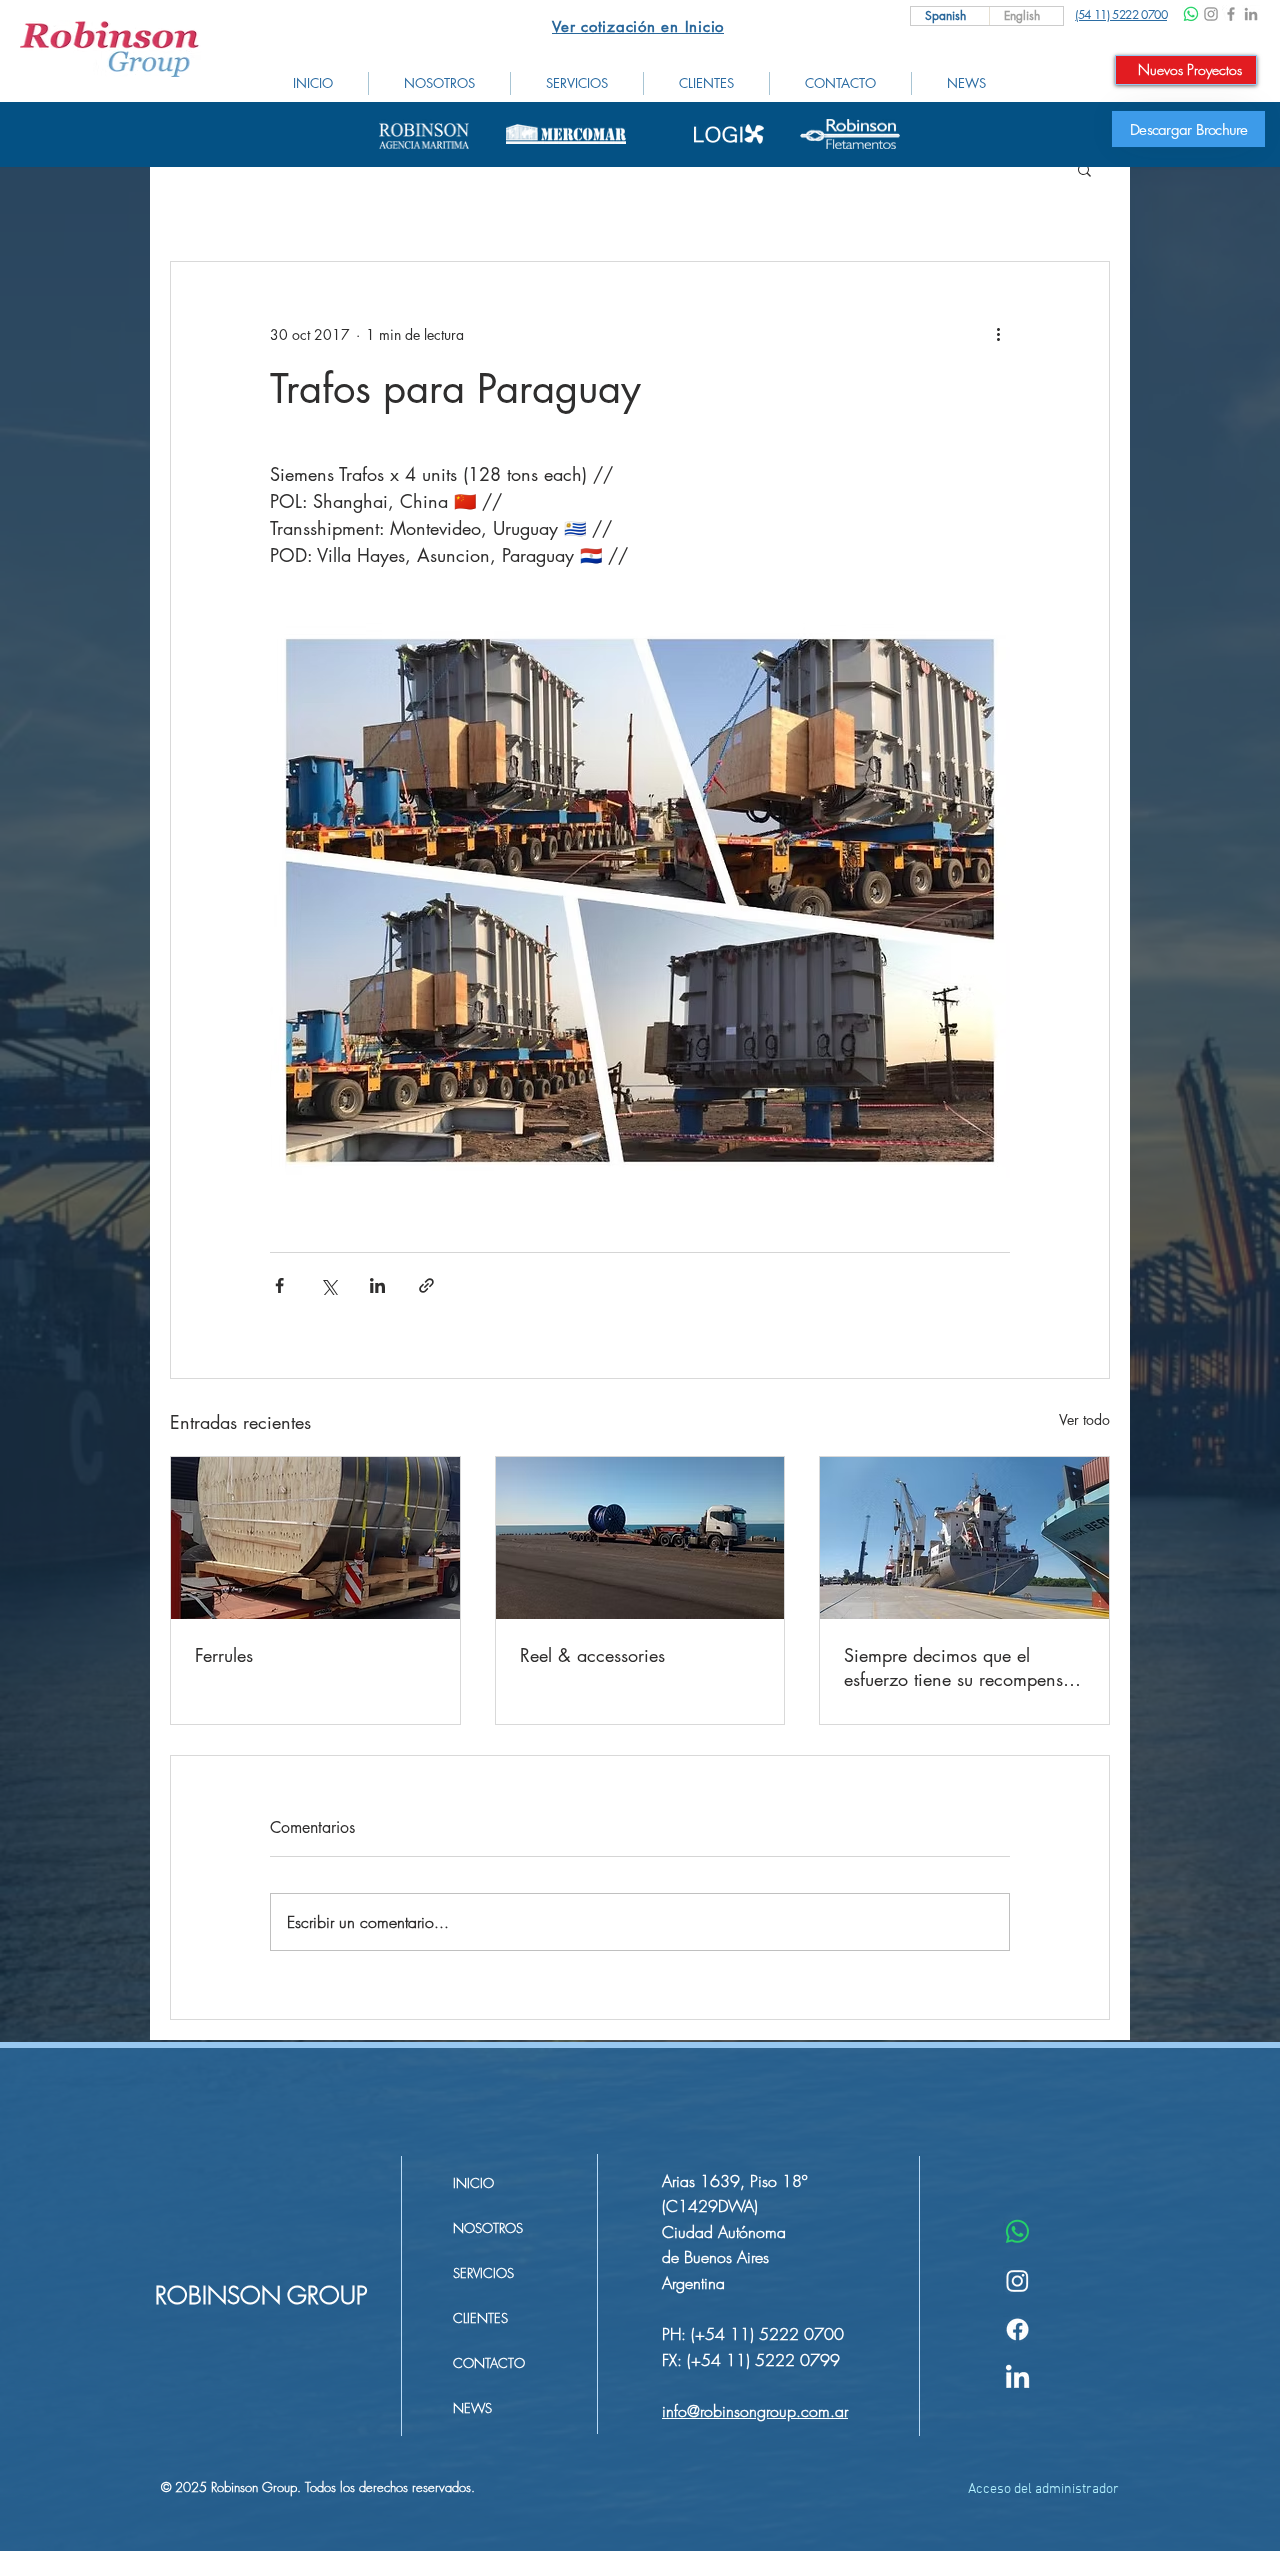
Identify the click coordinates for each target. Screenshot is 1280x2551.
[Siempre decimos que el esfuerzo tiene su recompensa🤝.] (964, 1538)
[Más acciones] (998, 334)
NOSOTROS (488, 2228)
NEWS (472, 2408)
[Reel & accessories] (640, 1538)
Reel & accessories (592, 1655)
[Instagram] (1211, 14)
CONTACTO (489, 2363)
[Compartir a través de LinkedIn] (377, 1285)
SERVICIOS (483, 2273)
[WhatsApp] (1191, 14)
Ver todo (1084, 1419)
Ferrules (224, 1655)
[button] (1084, 169)
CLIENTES (480, 2318)
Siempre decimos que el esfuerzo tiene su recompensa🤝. (958, 1667)
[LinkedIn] (1251, 14)
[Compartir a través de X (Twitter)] (328, 1285)
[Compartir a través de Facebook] (279, 1285)
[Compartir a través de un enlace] (426, 1285)
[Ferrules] (315, 1538)
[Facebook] (1231, 14)
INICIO (473, 2183)
